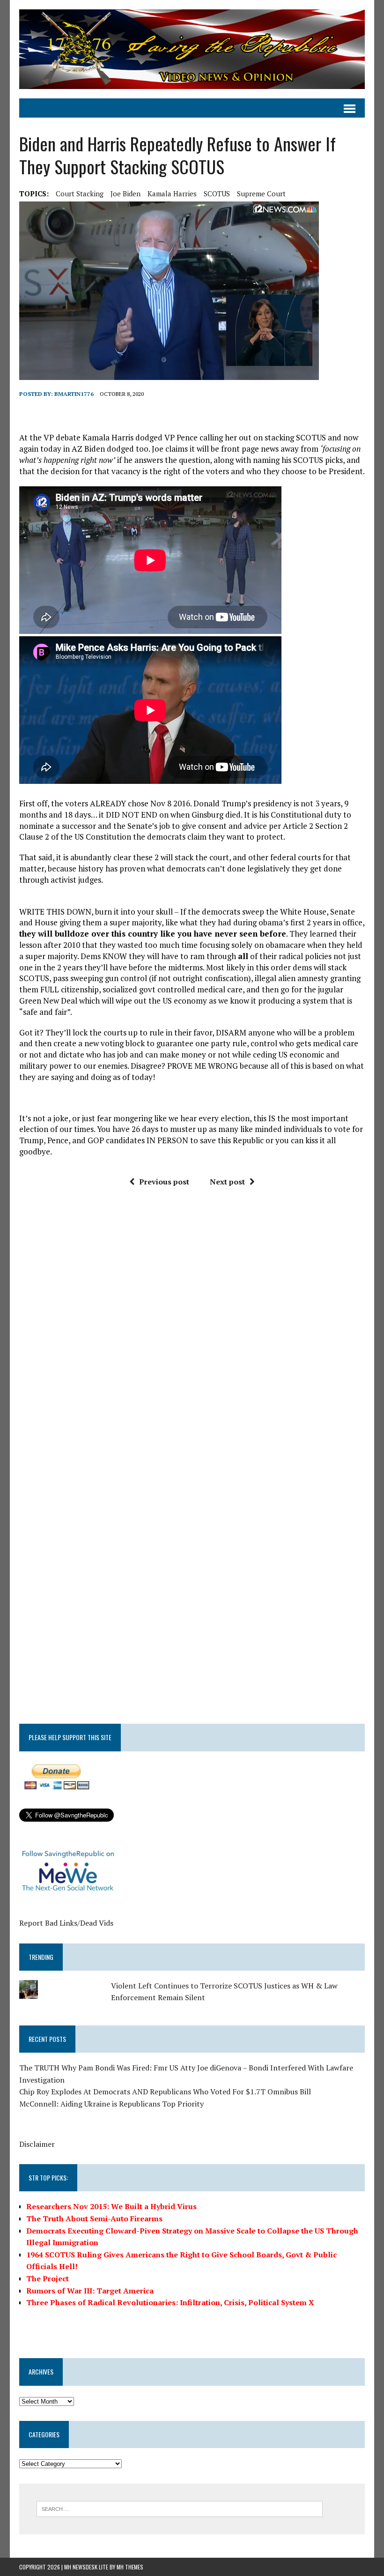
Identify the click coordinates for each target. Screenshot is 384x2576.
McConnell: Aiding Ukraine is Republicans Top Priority (111, 2104)
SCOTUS (217, 194)
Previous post (164, 1182)
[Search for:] (180, 2508)
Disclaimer (37, 2144)
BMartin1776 (74, 394)
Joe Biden (126, 194)
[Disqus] (192, 1336)
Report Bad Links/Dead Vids (66, 1923)
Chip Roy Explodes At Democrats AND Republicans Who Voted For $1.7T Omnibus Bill (165, 2092)
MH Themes (130, 2567)
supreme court (261, 194)
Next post (227, 1182)
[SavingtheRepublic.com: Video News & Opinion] (192, 49)
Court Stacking (80, 194)
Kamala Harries (172, 194)
